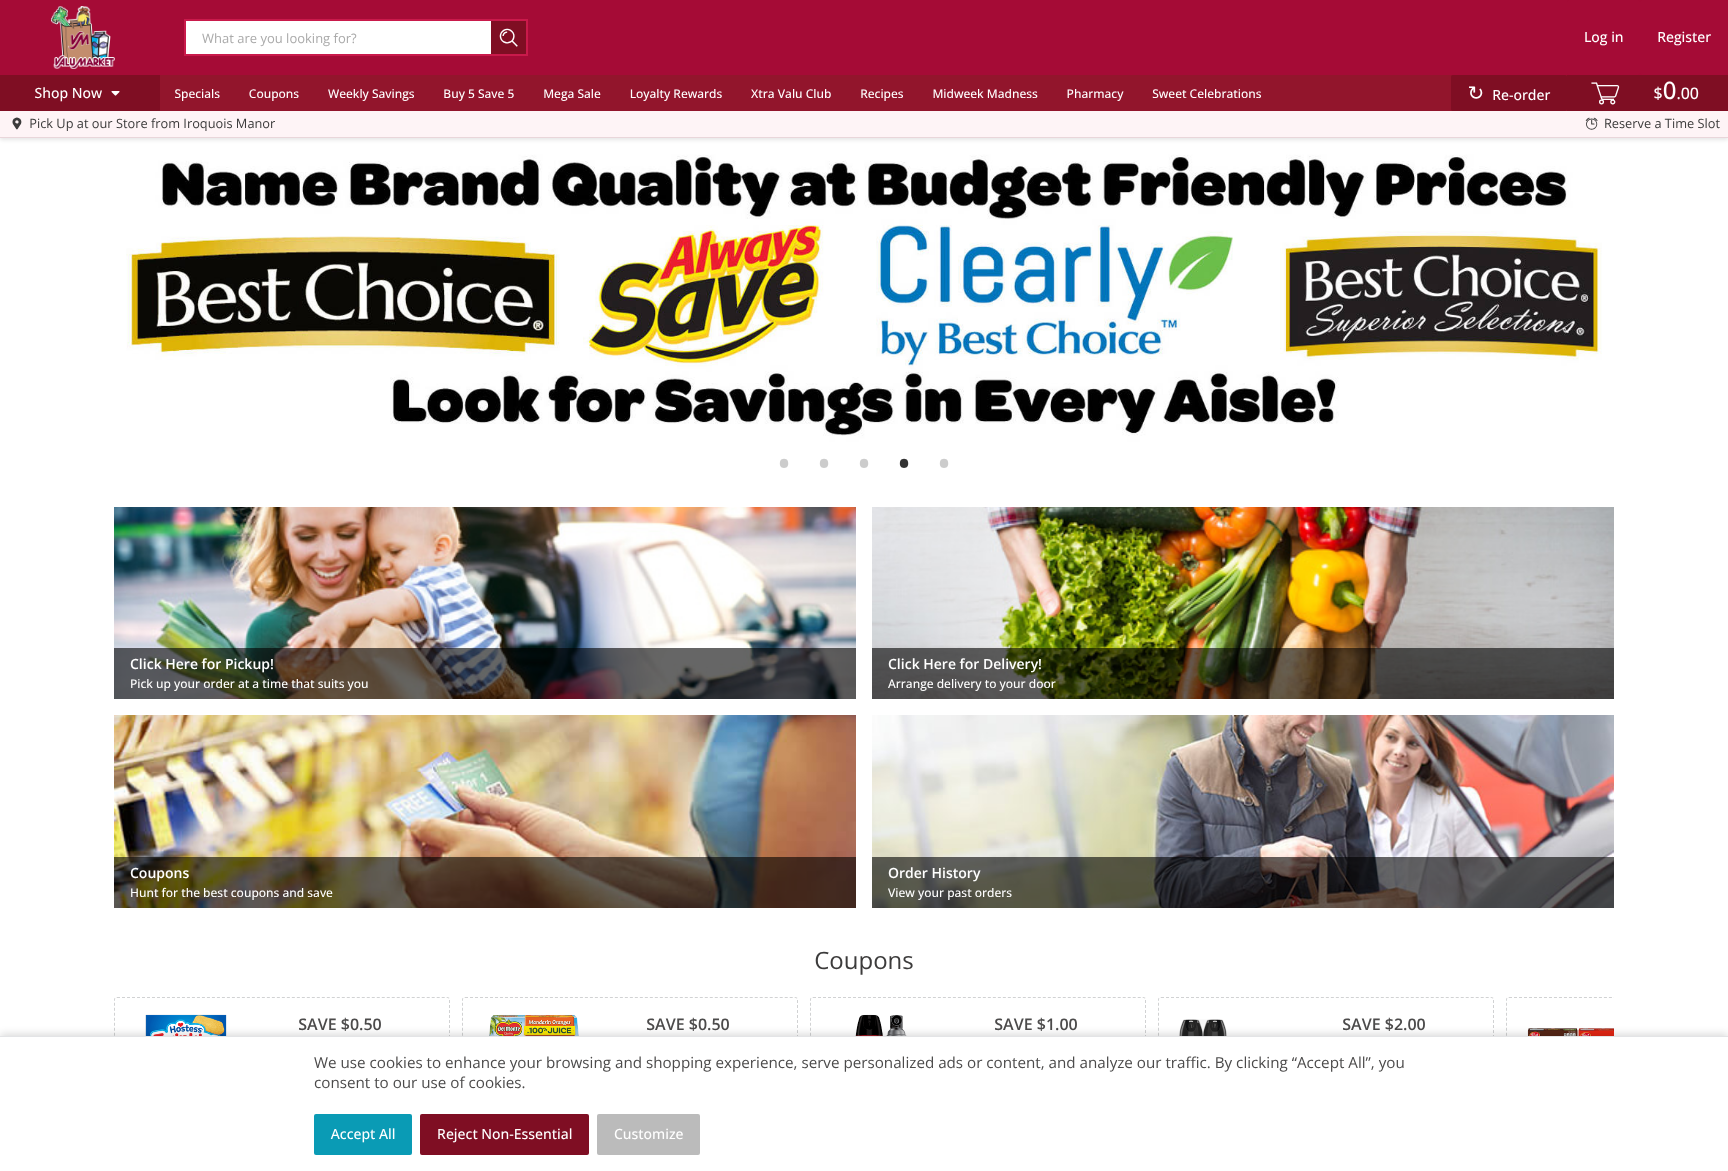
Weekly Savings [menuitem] (371, 93)
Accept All (363, 1134)
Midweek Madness (984, 93)
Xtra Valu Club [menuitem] (791, 93)
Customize (649, 1134)
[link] (864, 293)
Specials (197, 93)
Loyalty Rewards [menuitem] (676, 93)
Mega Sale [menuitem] (572, 93)
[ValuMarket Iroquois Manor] (83, 37)
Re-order (1521, 95)
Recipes (881, 93)
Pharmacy (1095, 93)
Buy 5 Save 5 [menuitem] (478, 93)
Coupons (274, 93)
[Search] (509, 37)
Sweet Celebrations (1206, 93)
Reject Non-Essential (504, 1134)
